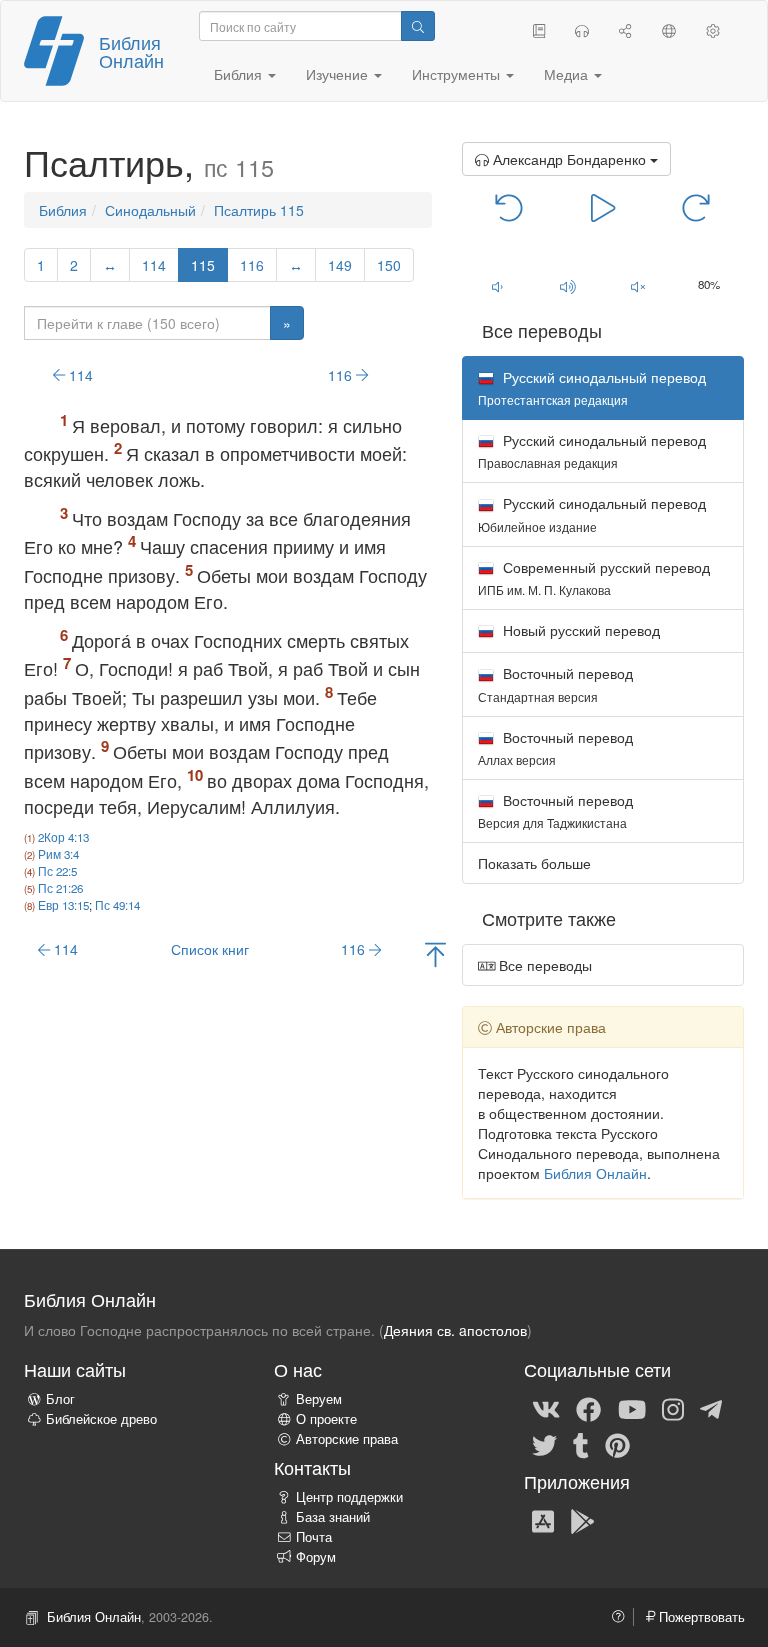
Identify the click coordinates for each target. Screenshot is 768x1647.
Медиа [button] (568, 74)
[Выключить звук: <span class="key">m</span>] (638, 286)
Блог (60, 1399)
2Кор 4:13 (63, 837)
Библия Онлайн (131, 51)
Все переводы (543, 965)
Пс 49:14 (117, 905)
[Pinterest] (617, 1444)
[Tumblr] (581, 1444)
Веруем (319, 1399)
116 (252, 265)
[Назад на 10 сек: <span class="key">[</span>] (509, 206)
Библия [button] (240, 74)
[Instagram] (673, 1408)
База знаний (333, 1517)
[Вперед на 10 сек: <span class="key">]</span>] (696, 206)
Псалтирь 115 (259, 210)
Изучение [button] (339, 74)
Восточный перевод (555, 683)
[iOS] (543, 1520)
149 (340, 265)
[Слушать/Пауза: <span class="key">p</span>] (603, 206)
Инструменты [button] (458, 74)
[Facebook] (588, 1408)
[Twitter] (544, 1444)
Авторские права (347, 1439)
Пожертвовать (700, 1617)
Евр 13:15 (63, 905)
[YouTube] (632, 1408)
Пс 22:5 (57, 871)
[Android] (582, 1520)
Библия (63, 210)
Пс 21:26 (60, 888)
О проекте (326, 1419)
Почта (314, 1537)
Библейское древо (101, 1419)
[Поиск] (418, 26)
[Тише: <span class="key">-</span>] (497, 286)
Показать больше (534, 863)
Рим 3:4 (58, 854)
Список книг (210, 949)
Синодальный (150, 210)
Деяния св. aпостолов (455, 1330)
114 (154, 265)
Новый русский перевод (579, 630)
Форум (316, 1557)
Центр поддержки (349, 1497)
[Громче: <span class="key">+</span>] (567, 286)
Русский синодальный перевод (592, 450)
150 (389, 265)
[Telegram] (711, 1408)
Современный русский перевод (594, 577)
